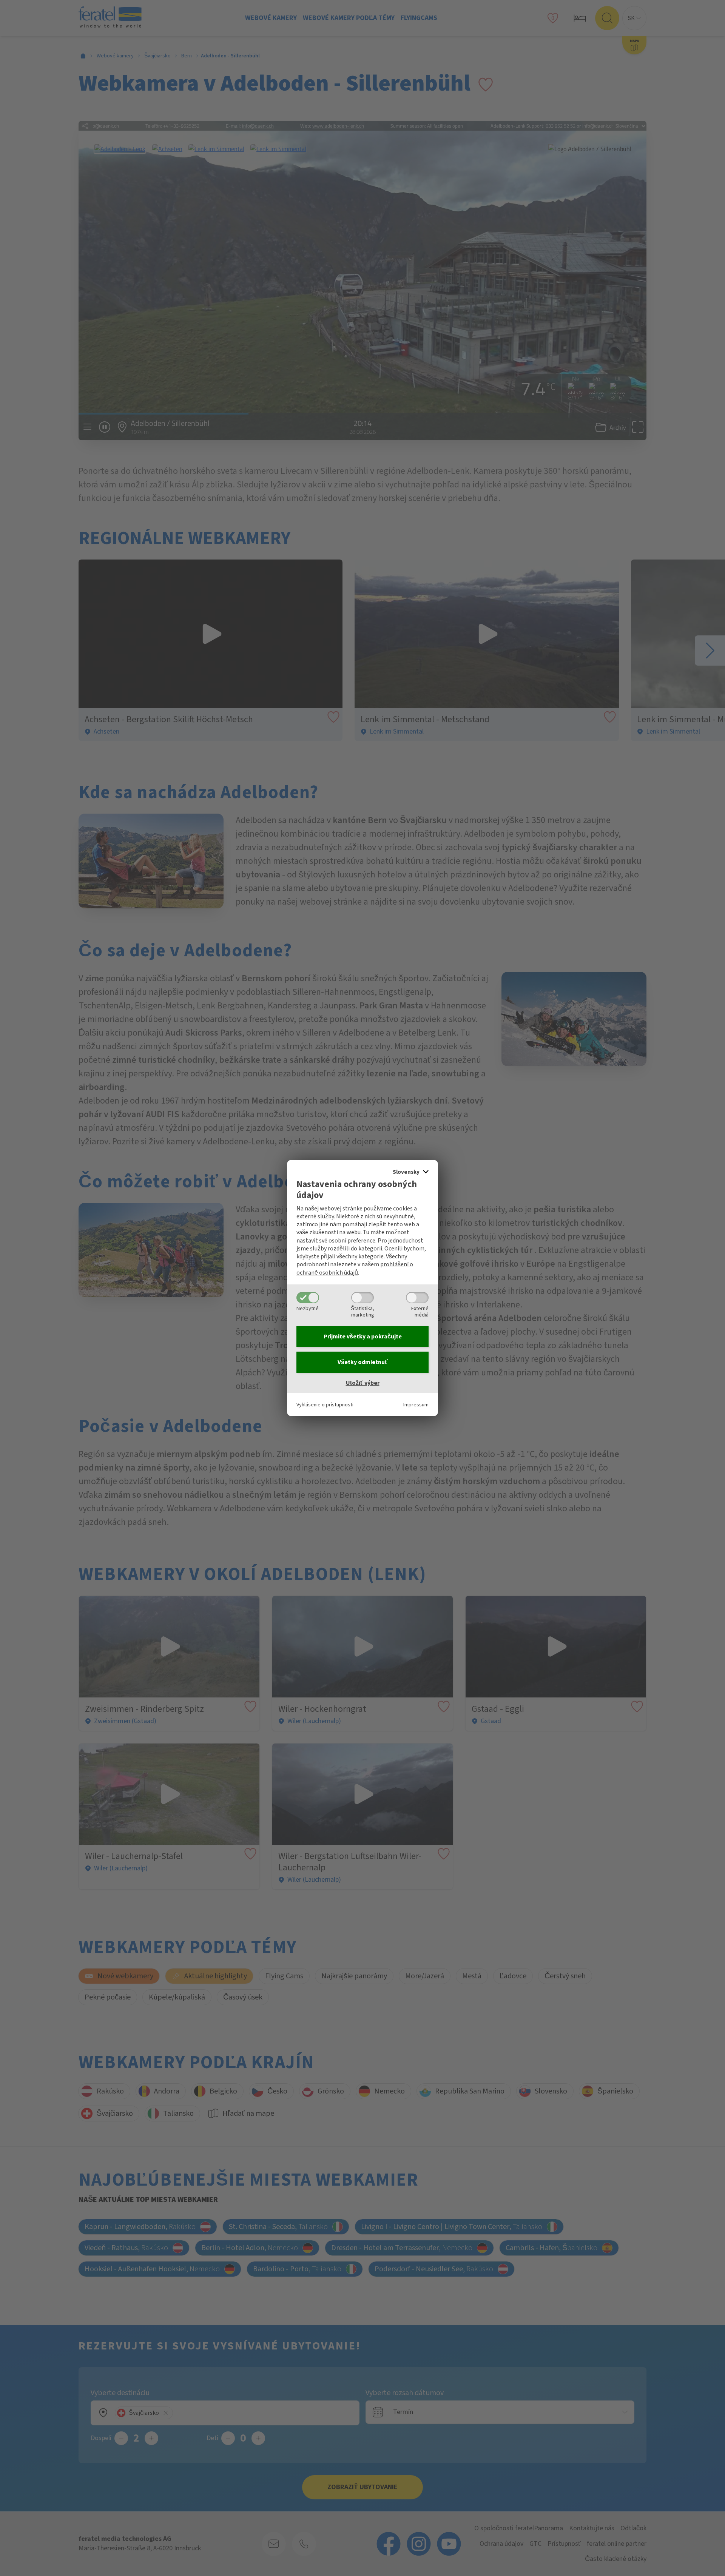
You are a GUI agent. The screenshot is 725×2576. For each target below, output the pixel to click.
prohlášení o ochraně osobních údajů (355, 1268)
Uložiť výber (363, 1383)
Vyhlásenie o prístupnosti (325, 1405)
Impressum (416, 1405)
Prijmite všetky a (363, 1337)
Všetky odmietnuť (363, 1362)
